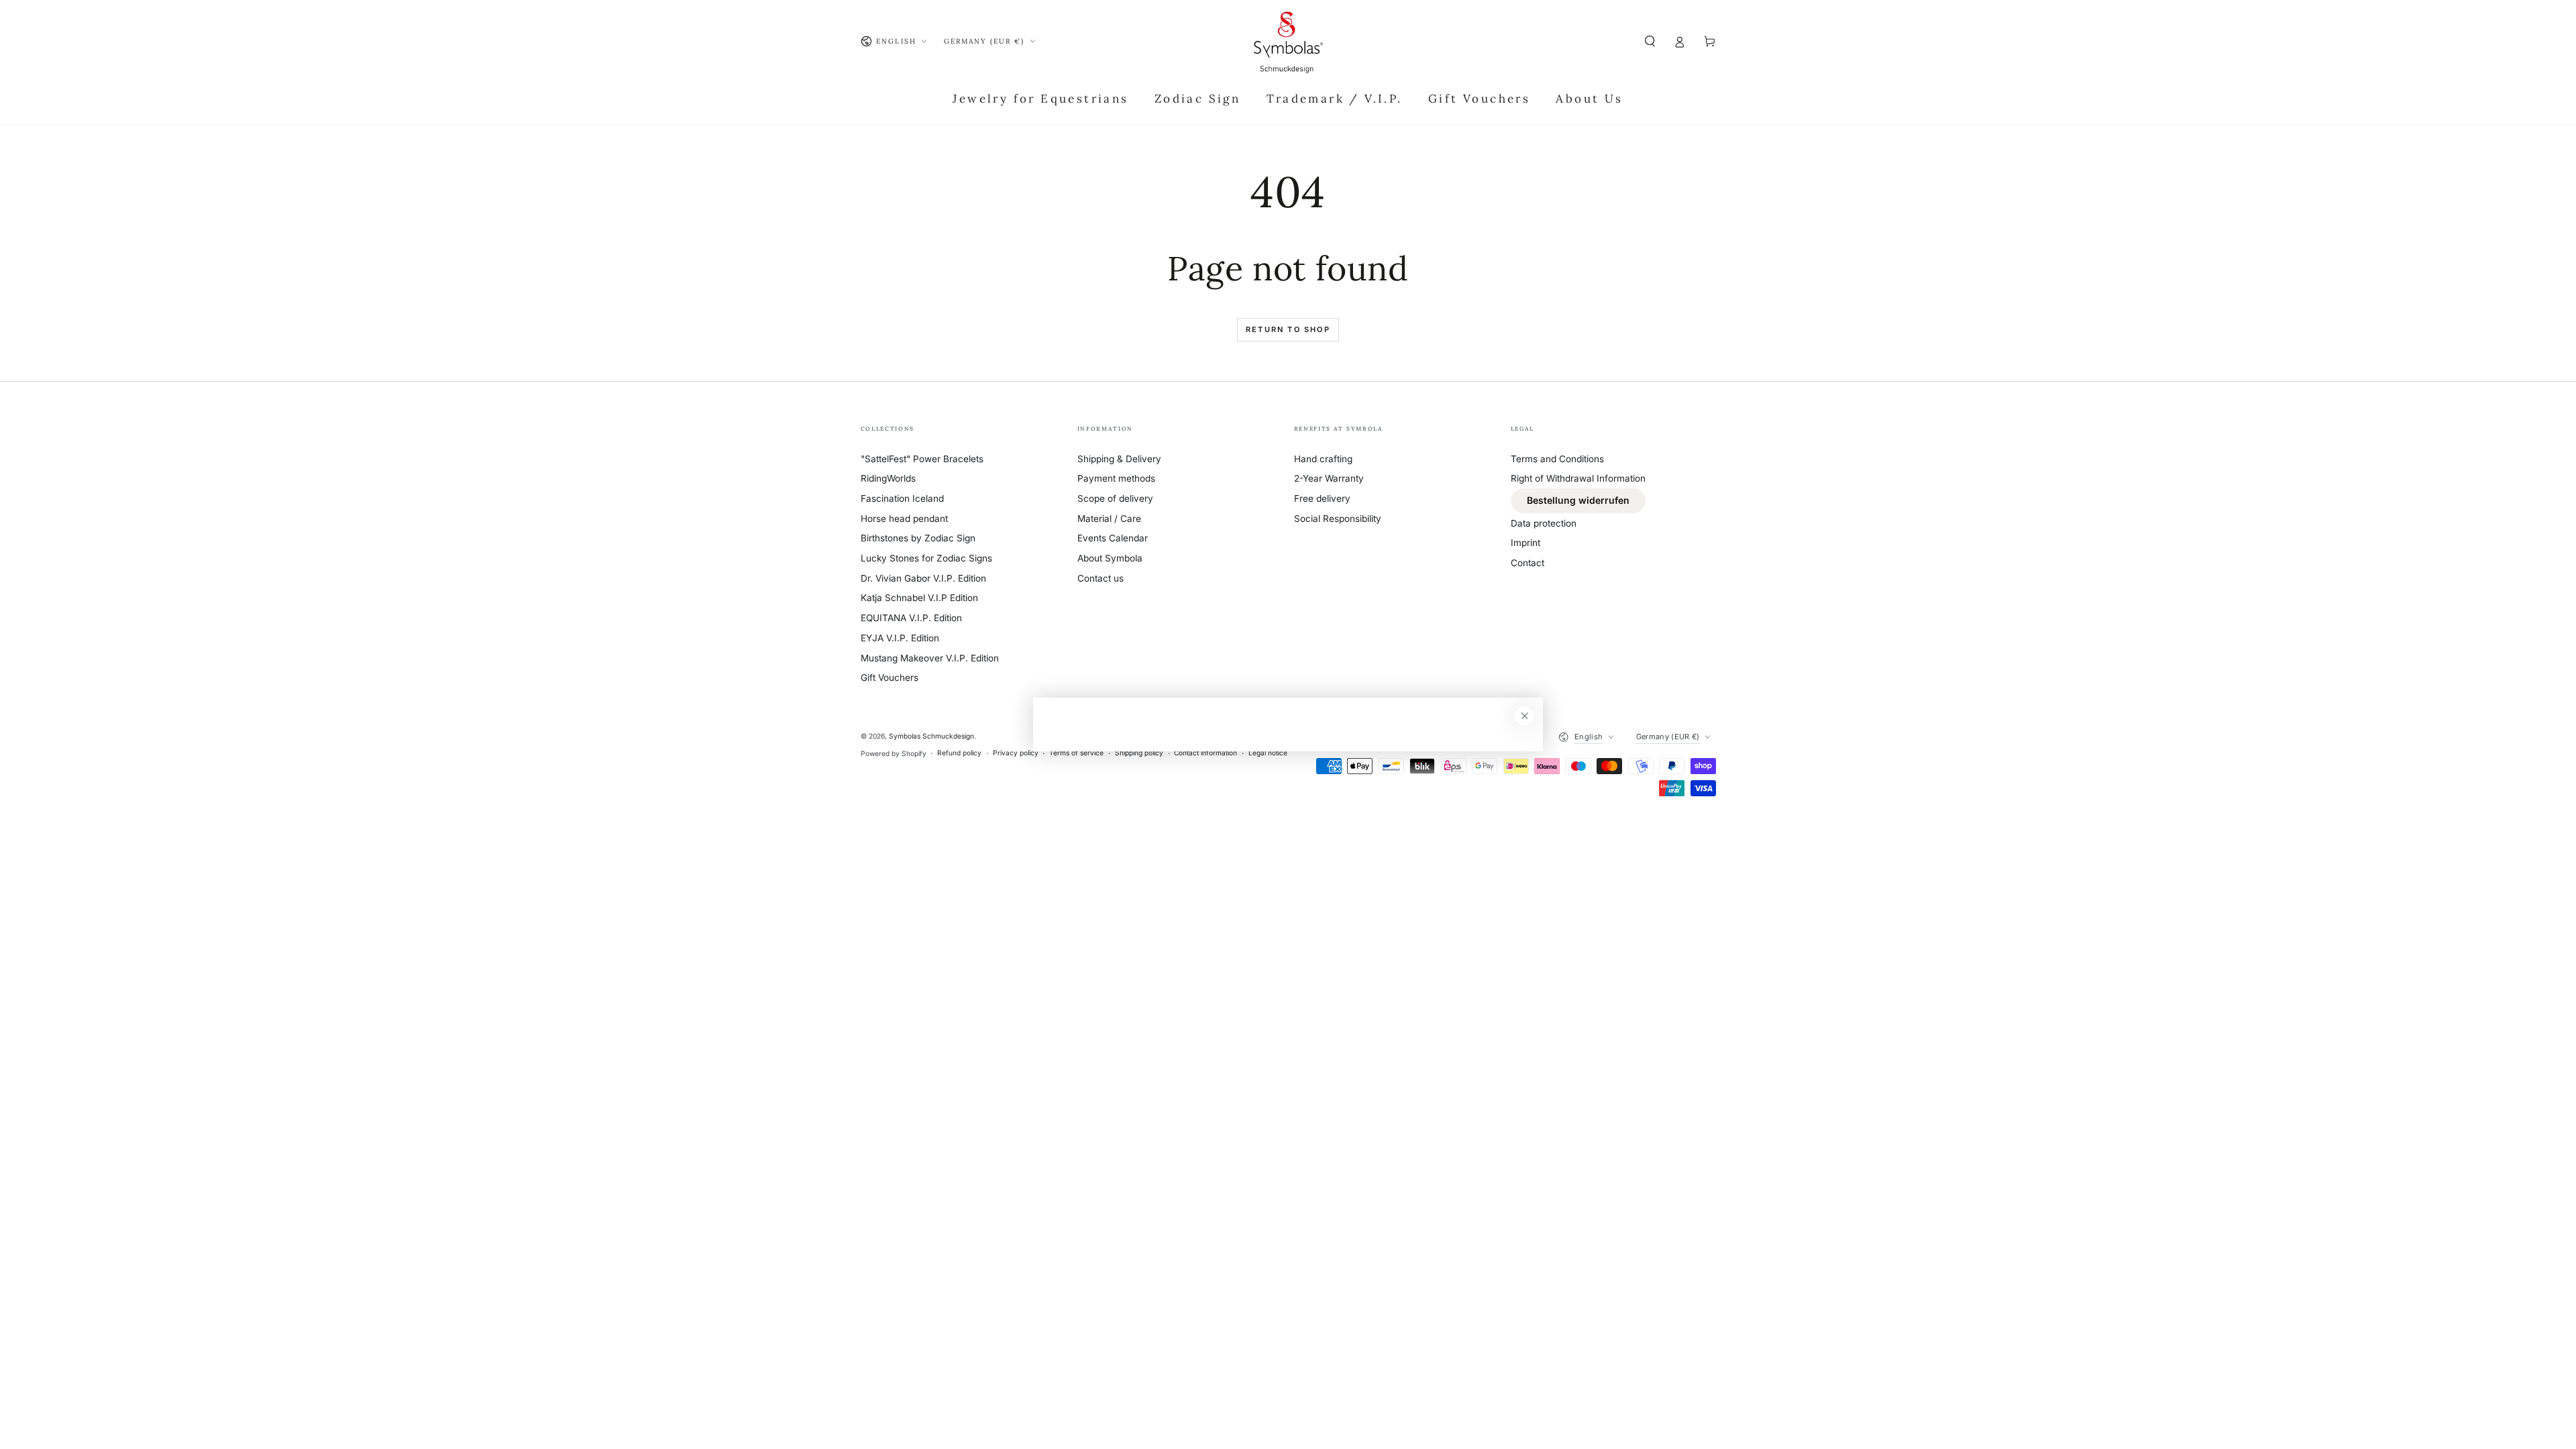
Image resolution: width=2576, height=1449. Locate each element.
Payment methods (1116, 478)
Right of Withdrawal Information (1578, 478)
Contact (1527, 563)
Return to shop (1288, 329)
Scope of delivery (1115, 498)
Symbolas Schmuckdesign (931, 736)
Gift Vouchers (890, 678)
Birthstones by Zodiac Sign (918, 538)
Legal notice (1268, 753)
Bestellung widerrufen (1578, 500)
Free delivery (1322, 498)
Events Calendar (1113, 538)
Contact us (1101, 578)
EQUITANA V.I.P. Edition (911, 618)
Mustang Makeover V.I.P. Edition (930, 658)
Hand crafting (1323, 459)
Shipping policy (1139, 753)
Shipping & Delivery (1119, 459)
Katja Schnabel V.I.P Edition (919, 598)
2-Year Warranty (1329, 478)
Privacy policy (1016, 753)
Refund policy (959, 753)
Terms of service (1076, 753)
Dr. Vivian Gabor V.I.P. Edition (923, 578)
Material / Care (1109, 519)
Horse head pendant (904, 519)
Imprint (1525, 543)
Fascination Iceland (902, 498)
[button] (1650, 41)
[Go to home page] (1288, 42)
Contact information (1205, 753)
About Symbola (1110, 558)
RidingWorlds (888, 478)
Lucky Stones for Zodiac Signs (926, 558)
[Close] (1524, 716)
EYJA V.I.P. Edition (900, 638)
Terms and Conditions (1557, 459)
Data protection (1544, 523)
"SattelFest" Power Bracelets (922, 459)
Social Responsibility (1338, 519)
